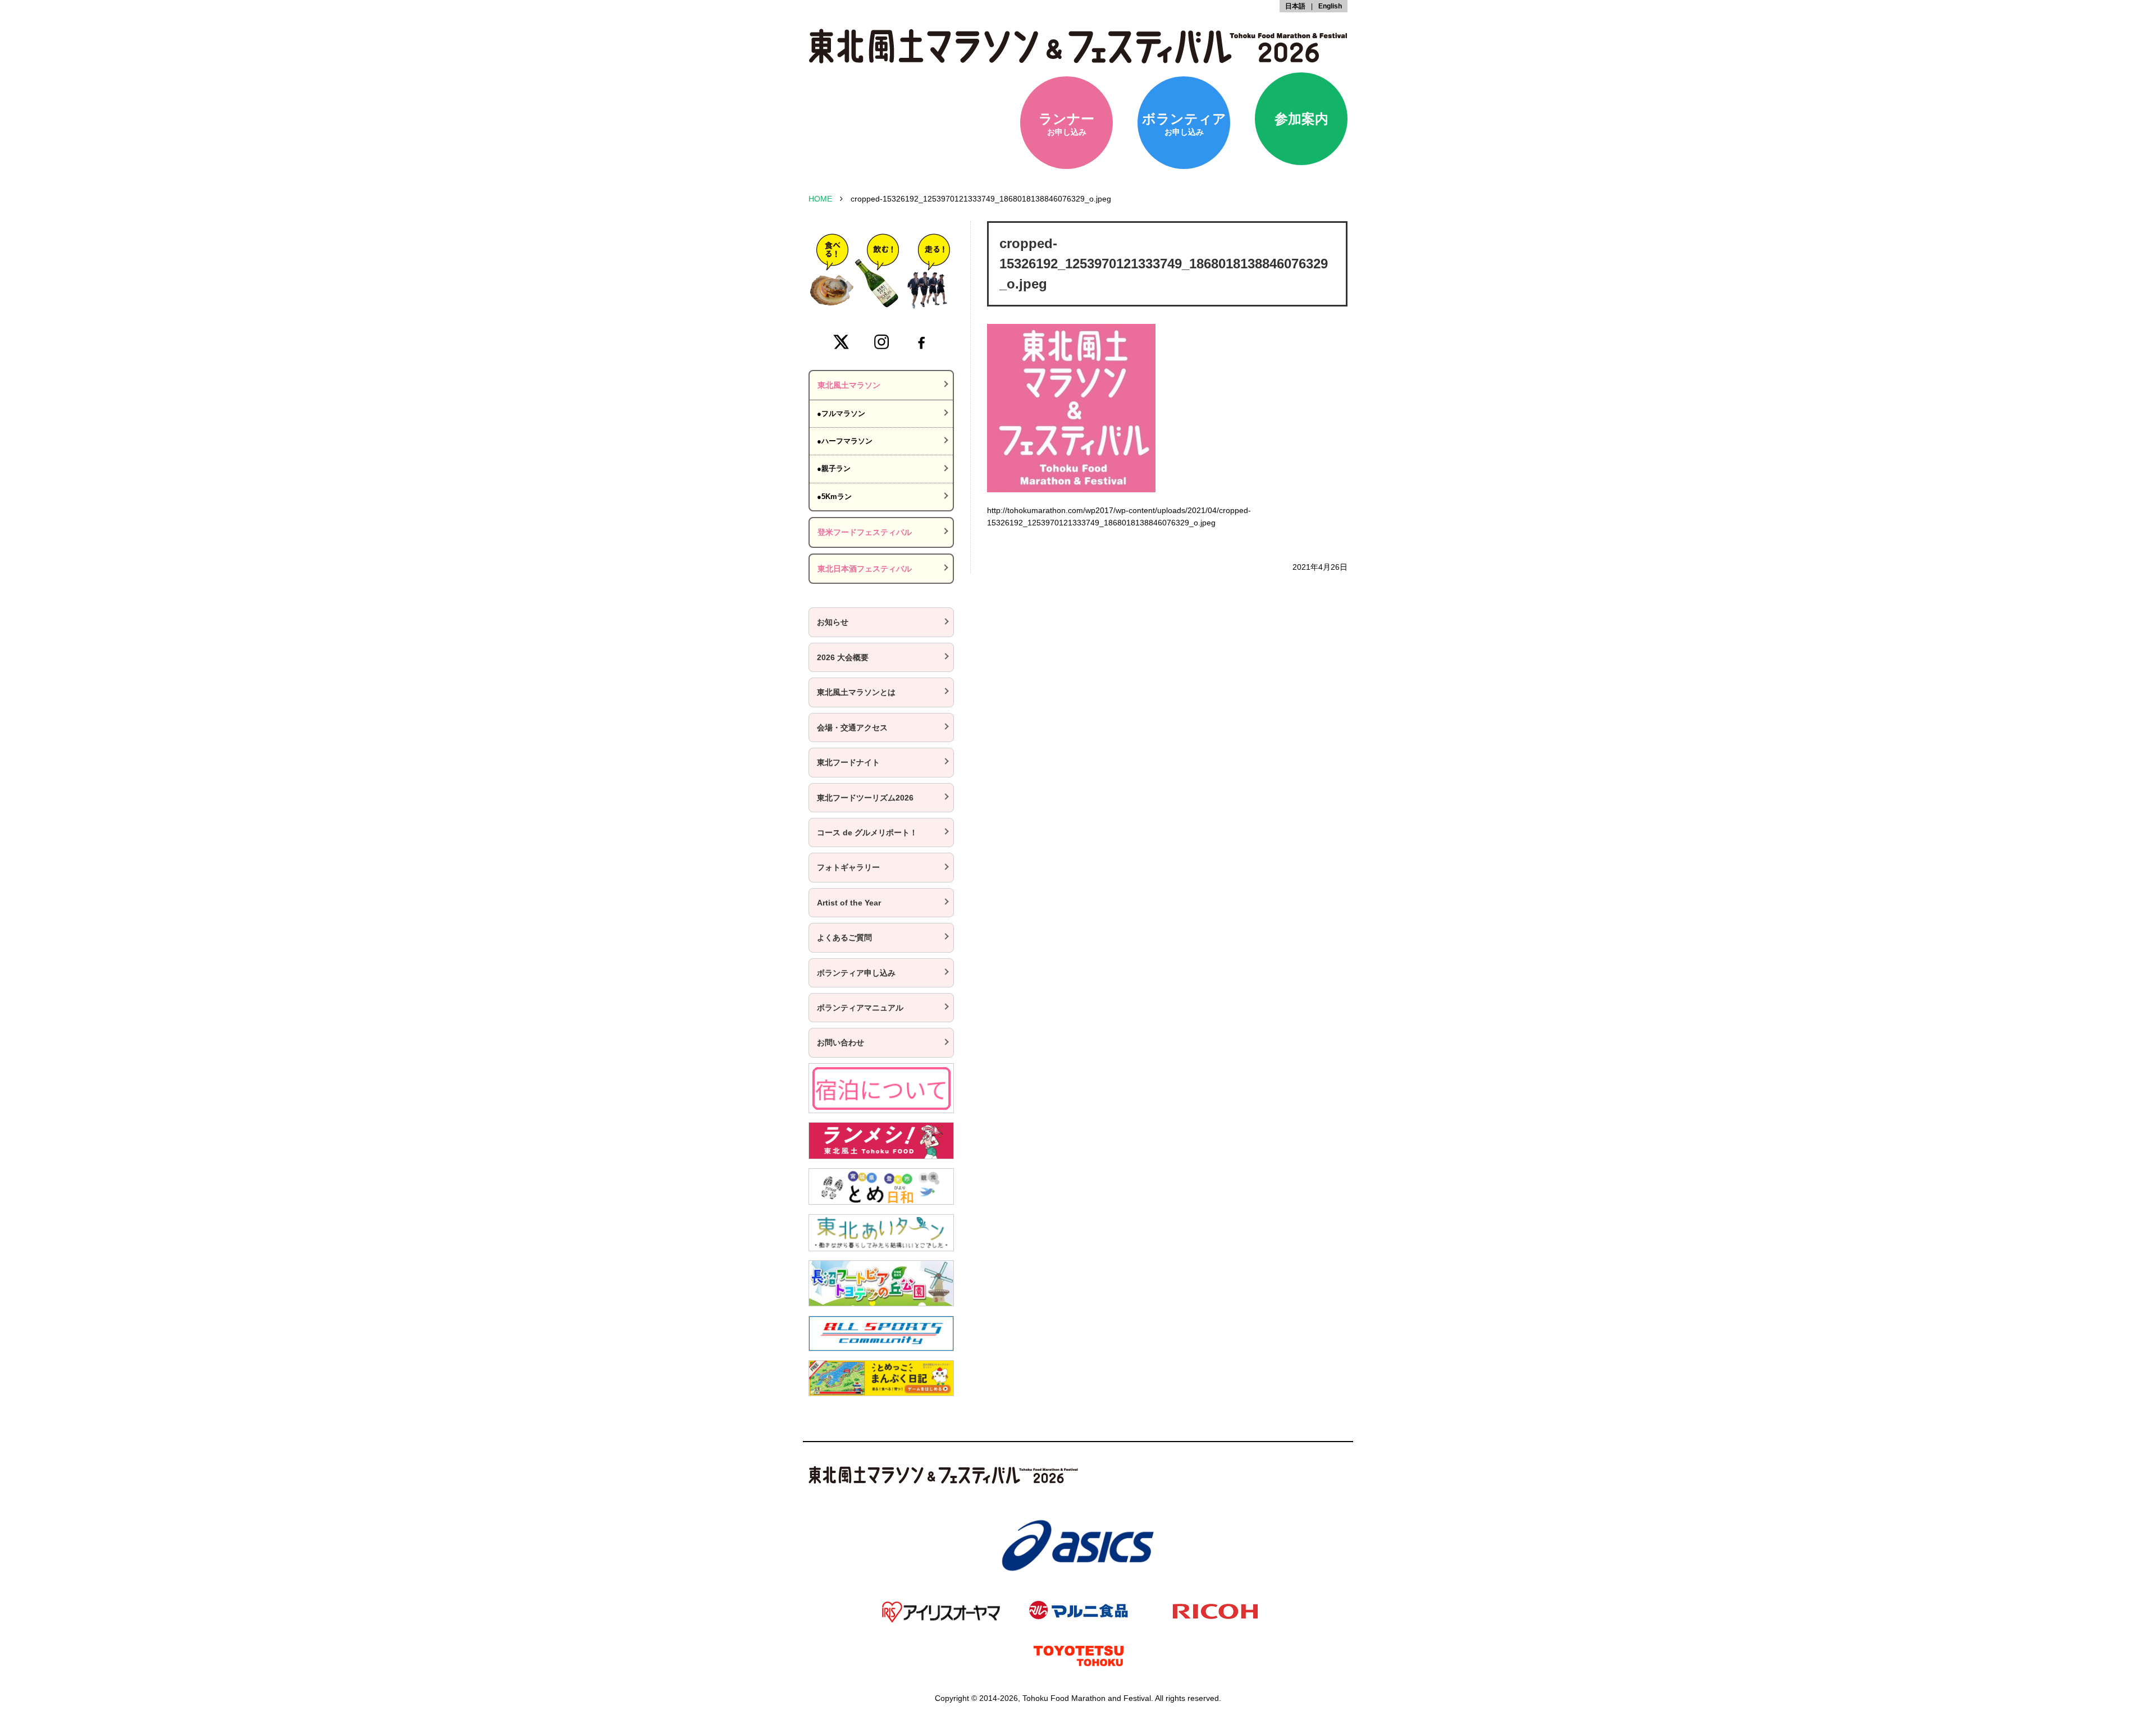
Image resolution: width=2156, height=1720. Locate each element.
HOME (820, 199)
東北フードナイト (848, 762)
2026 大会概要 (843, 657)
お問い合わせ (841, 1042)
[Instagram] (881, 342)
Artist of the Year (849, 903)
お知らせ (833, 622)
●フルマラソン (841, 413)
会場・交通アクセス (852, 728)
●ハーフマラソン (845, 441)
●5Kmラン (834, 497)
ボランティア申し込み (856, 973)
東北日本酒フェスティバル (865, 569)
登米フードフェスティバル (865, 532)
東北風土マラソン (849, 385)
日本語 (1295, 6)
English (1330, 6)
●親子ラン (834, 468)
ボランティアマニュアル (860, 1008)
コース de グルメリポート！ (867, 832)
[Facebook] (921, 342)
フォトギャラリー (848, 867)
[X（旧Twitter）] (841, 342)
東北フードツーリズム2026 (865, 798)
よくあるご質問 (844, 937)
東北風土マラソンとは (856, 692)
